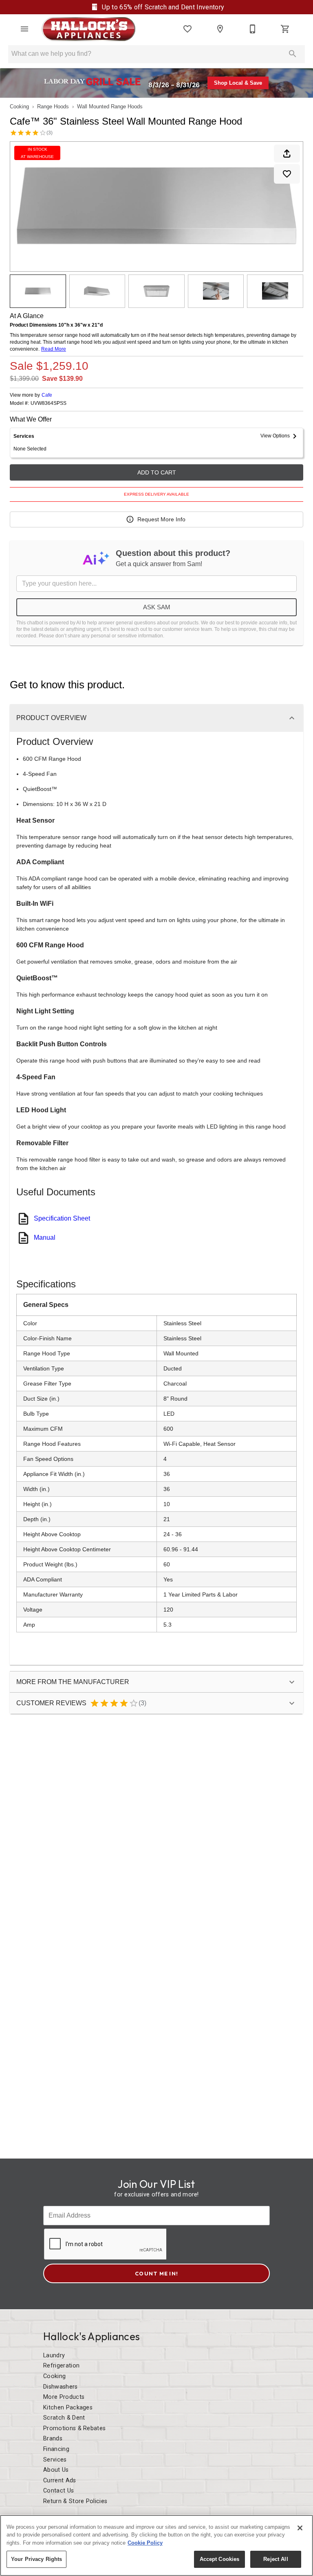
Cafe (47, 395)
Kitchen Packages (68, 2408)
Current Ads (60, 2480)
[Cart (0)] (285, 29)
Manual (45, 1237)
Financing (56, 2449)
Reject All (276, 2559)
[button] (24, 29)
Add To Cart (157, 472)
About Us (56, 2470)
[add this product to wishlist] (287, 174)
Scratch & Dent (64, 2418)
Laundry (54, 2355)
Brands (53, 2439)
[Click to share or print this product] (287, 154)
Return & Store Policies (75, 2501)
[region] (156, 2545)
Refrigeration (61, 2366)
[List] (187, 29)
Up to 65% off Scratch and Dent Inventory (162, 7)
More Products (64, 2397)
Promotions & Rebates (74, 2428)
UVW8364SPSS (48, 403)
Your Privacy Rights (36, 2559)
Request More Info (161, 519)
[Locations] (220, 29)
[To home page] (88, 29)
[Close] (300, 2528)
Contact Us (58, 2491)
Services (55, 2460)
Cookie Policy (145, 2543)
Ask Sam (157, 607)
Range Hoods (53, 107)
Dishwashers (61, 2387)
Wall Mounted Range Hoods (110, 107)
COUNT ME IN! (156, 2273)
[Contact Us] (253, 29)
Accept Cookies (220, 2559)
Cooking (19, 107)
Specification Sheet (62, 1218)
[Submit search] (293, 54)
